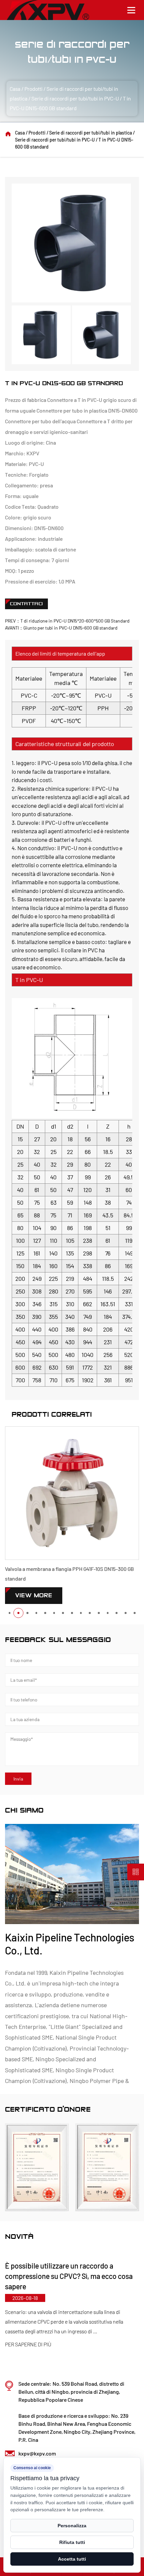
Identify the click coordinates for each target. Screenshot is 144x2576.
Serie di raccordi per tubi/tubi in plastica (91, 133)
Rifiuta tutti (72, 2542)
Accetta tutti (72, 2559)
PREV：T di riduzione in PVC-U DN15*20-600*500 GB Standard (67, 621)
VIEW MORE (34, 1595)
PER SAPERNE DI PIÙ (98, 2334)
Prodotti (33, 89)
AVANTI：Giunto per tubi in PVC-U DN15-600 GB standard (61, 628)
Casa (15, 89)
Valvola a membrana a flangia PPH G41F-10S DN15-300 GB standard (69, 1574)
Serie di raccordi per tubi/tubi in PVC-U (75, 98)
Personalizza (72, 2526)
